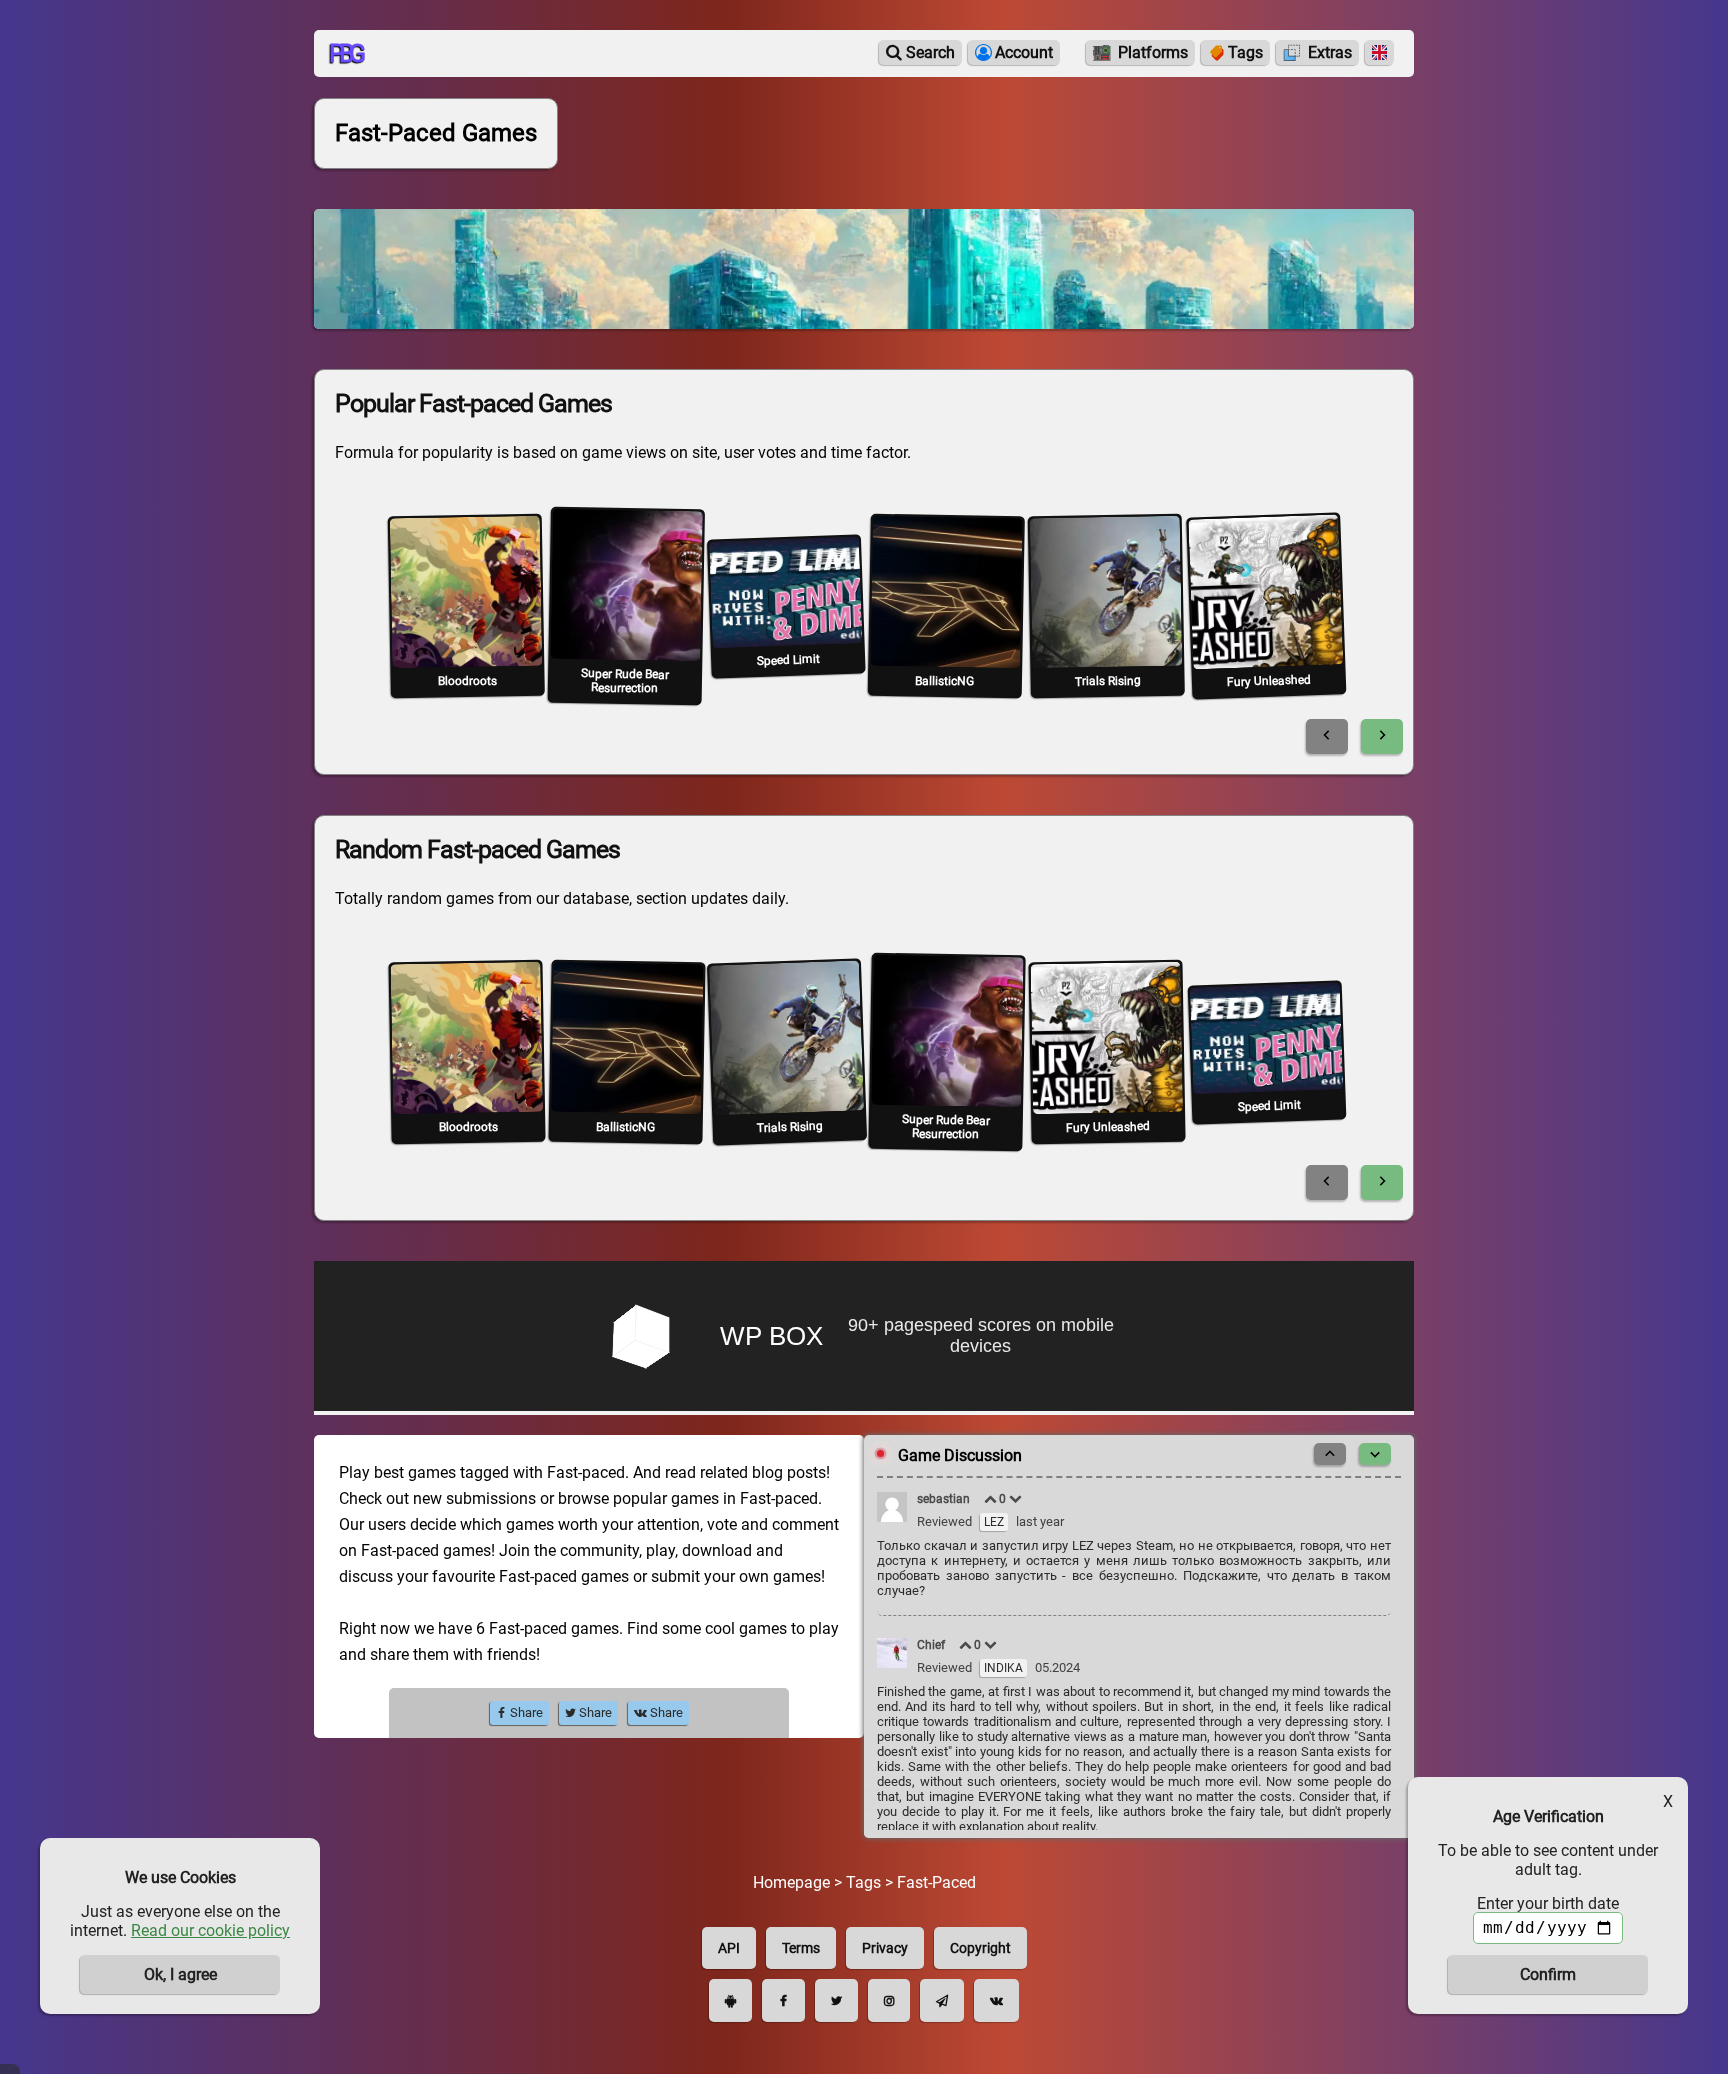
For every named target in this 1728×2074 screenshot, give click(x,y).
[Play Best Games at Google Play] (730, 2000)
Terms (801, 1948)
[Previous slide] (1327, 736)
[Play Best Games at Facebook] (783, 2000)
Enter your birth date (1548, 1903)
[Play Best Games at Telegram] (942, 2000)
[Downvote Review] (1016, 1499)
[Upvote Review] (991, 1499)
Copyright (980, 1948)
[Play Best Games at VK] (996, 2000)
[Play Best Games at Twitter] (836, 2000)
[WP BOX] (864, 1338)
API (729, 1948)
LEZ (994, 1522)
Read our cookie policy (210, 1930)
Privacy (885, 1948)
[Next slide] (1382, 736)
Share (525, 1712)
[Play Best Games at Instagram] (889, 2000)
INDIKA (1003, 1668)
